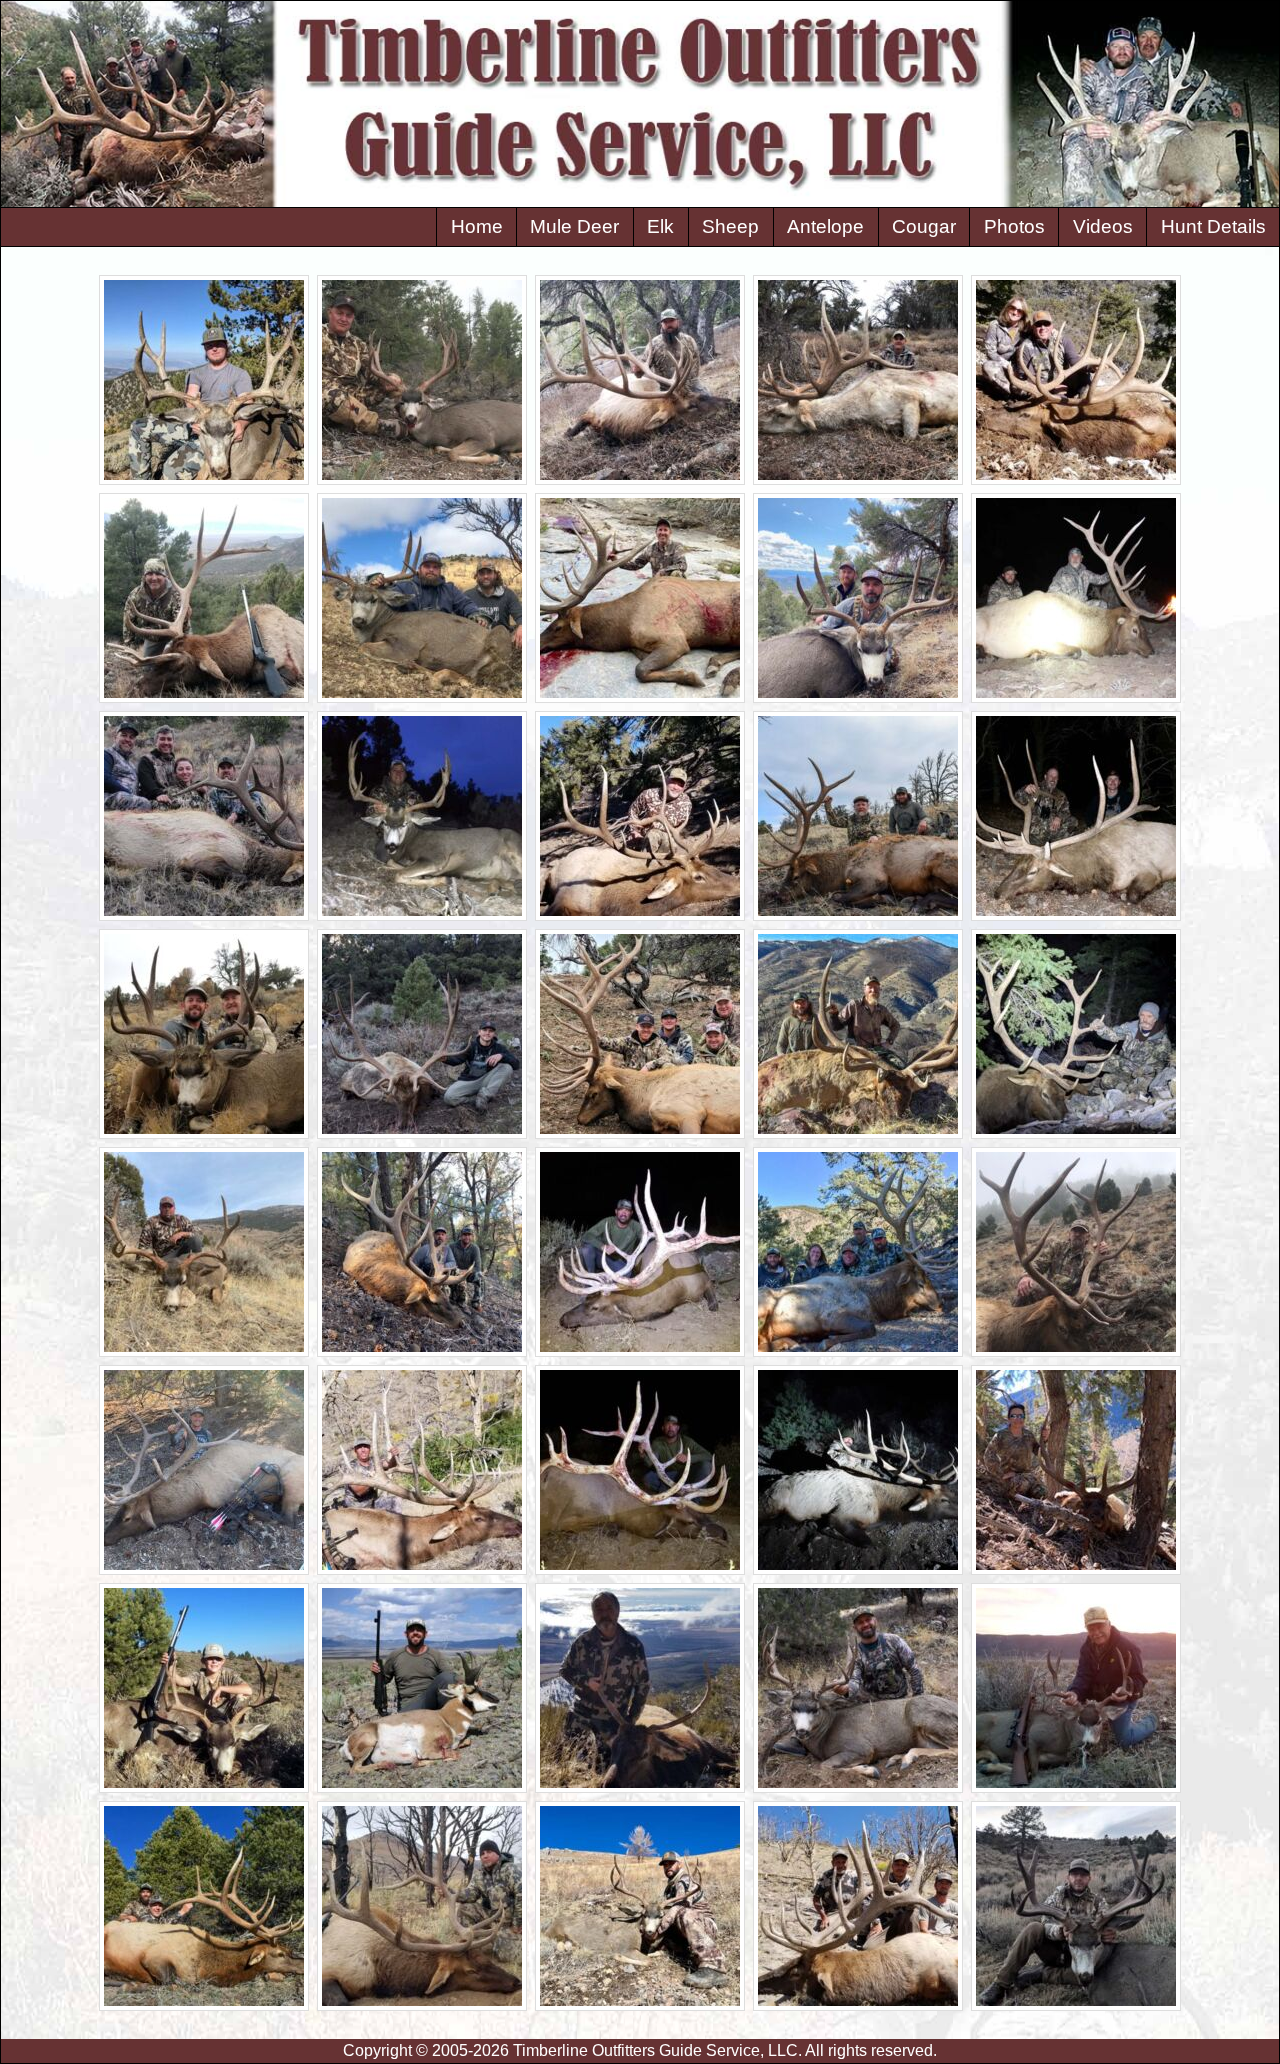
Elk (660, 226)
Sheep (730, 226)
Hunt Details (1213, 226)
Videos (1103, 226)
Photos (1014, 226)
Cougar (924, 226)
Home (477, 226)
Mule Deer (574, 226)
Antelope (825, 226)
